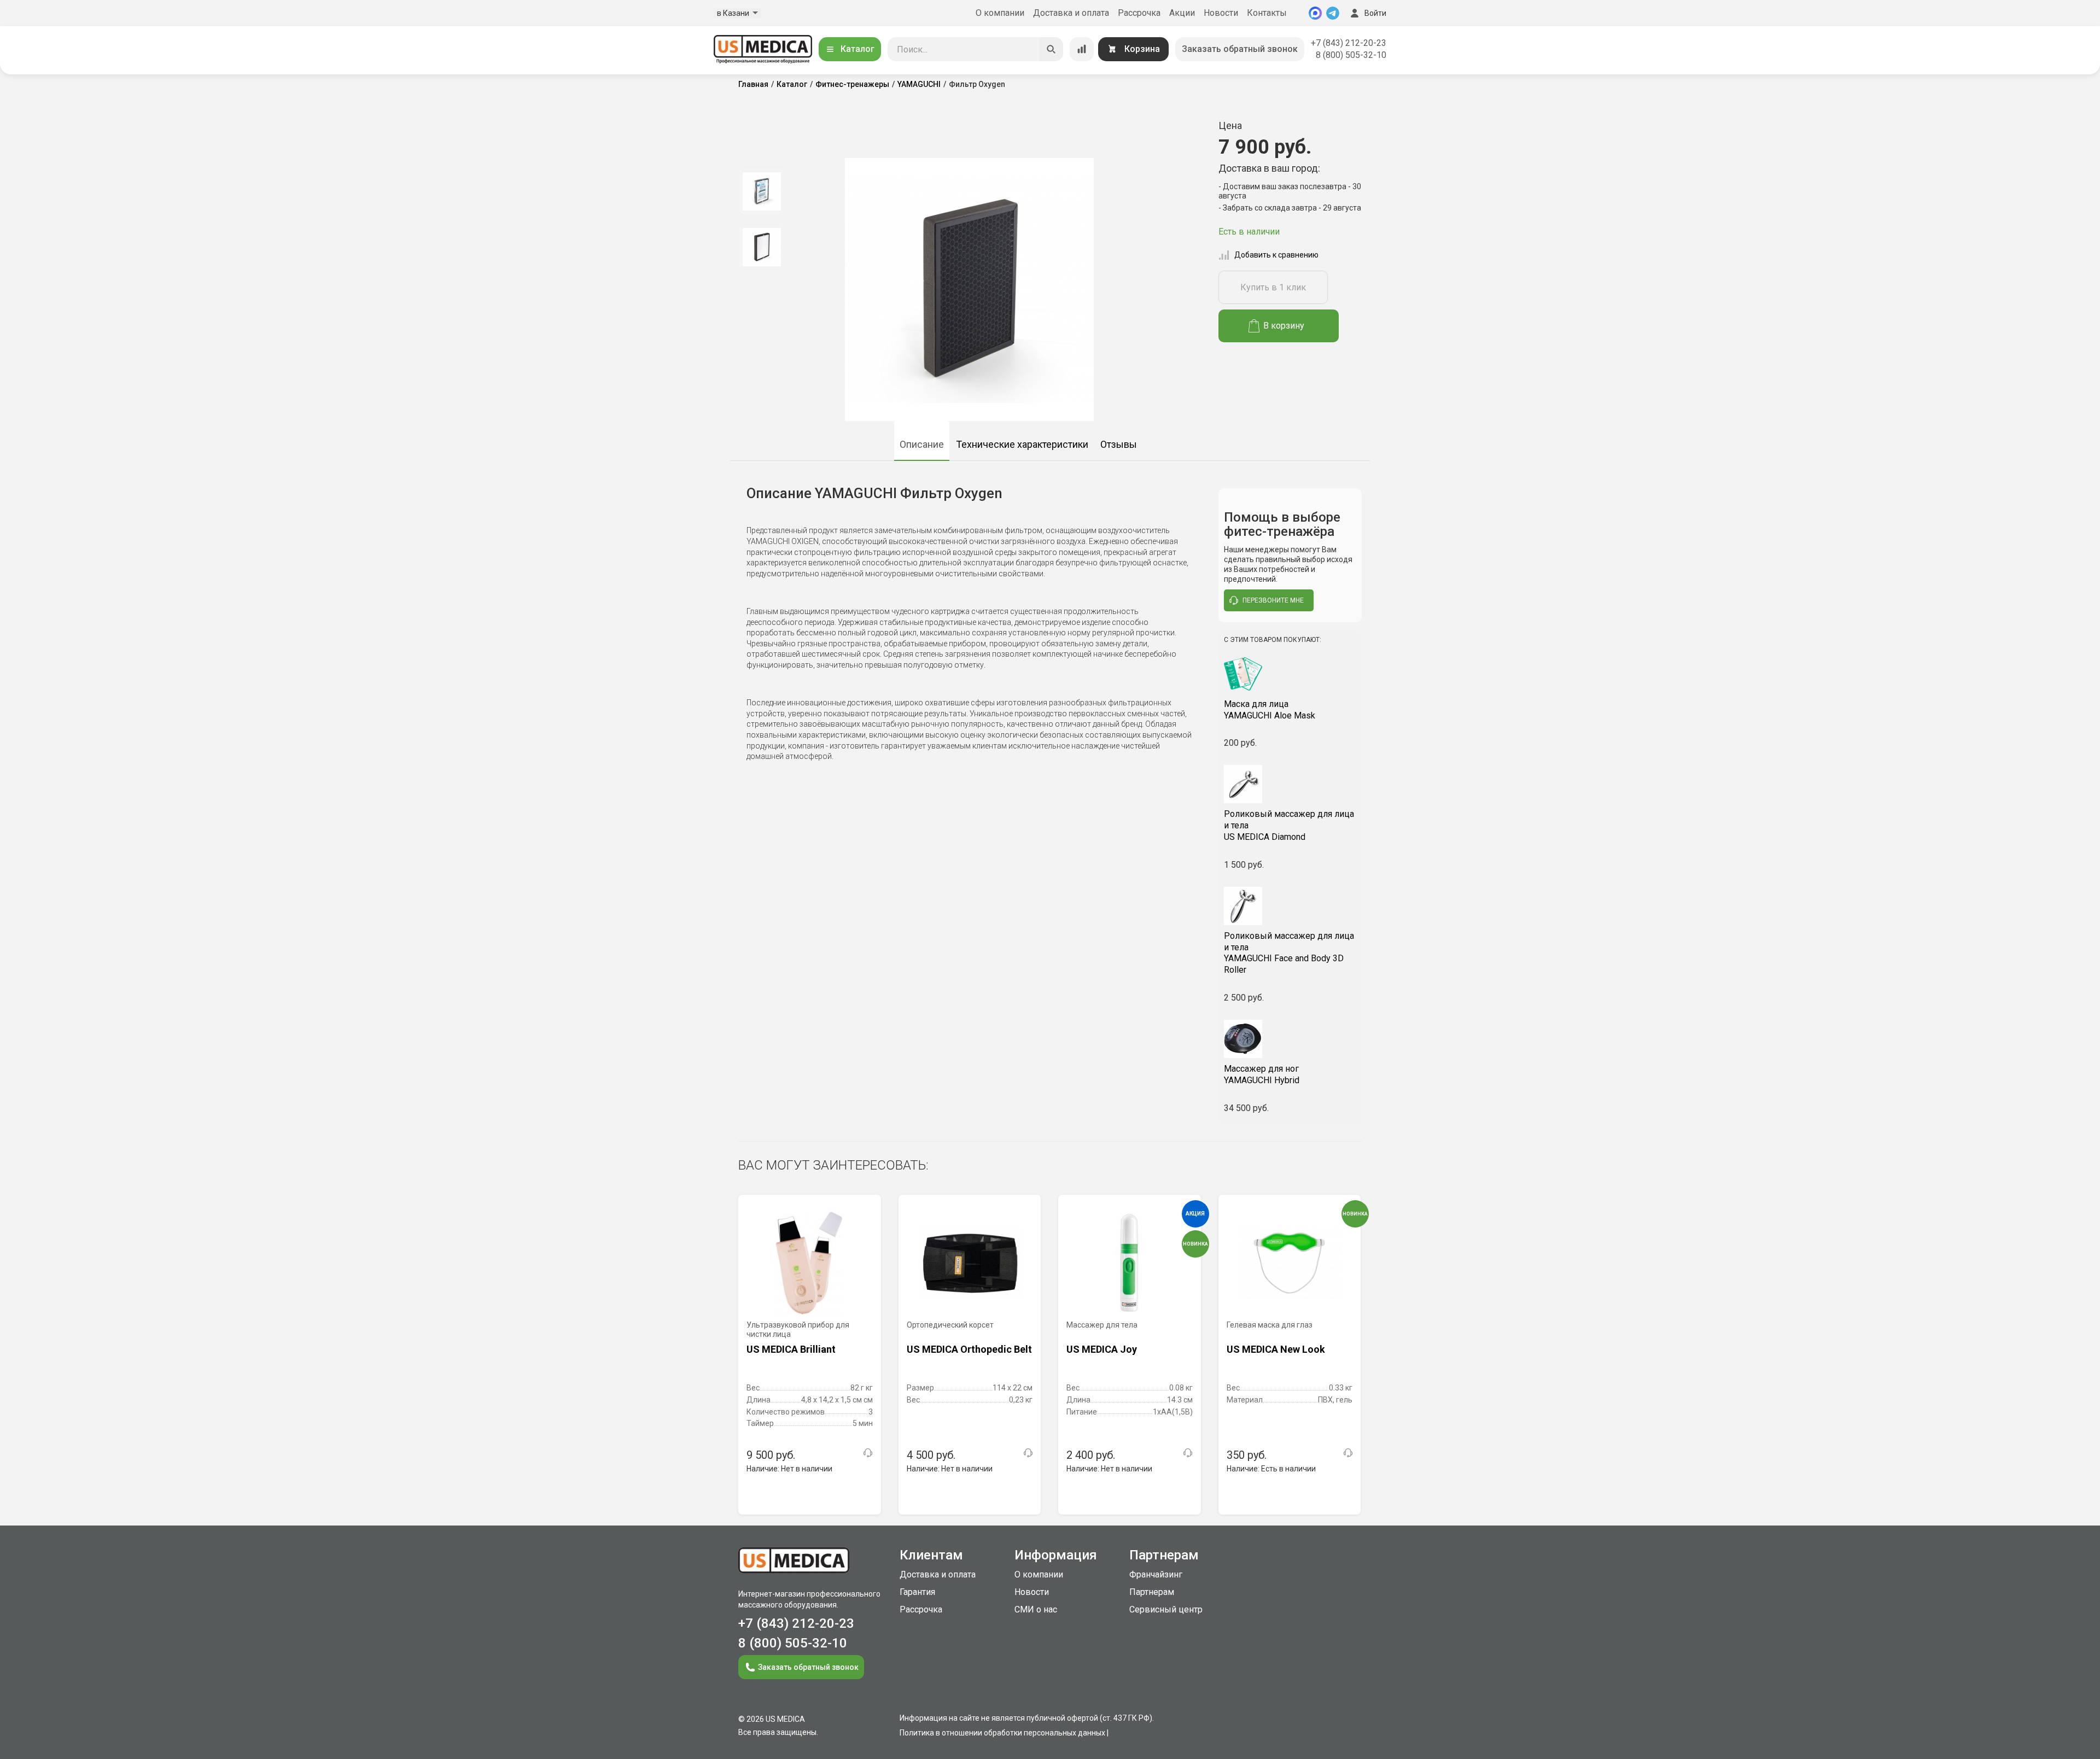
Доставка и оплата (1071, 13)
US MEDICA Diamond (1289, 825)
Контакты (1267, 13)
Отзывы (1119, 444)
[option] (762, 191)
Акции (1182, 13)
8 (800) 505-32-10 (1351, 55)
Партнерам (1152, 1592)
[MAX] (1315, 13)
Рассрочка (1139, 13)
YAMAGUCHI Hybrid (1262, 1074)
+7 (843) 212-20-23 (1349, 43)
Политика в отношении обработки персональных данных (1002, 1733)
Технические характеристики (1022, 444)
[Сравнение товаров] (1082, 49)
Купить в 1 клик (1273, 287)
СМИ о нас (1036, 1609)
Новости (1221, 13)
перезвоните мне (1273, 600)
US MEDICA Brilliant (791, 1349)
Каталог (857, 49)
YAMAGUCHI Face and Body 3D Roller (1289, 953)
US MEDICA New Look (1276, 1349)
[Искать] (1051, 49)
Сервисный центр (1166, 1609)
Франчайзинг (1156, 1574)
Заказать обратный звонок (1240, 49)
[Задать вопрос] (868, 1453)
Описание (922, 444)
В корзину (1284, 326)
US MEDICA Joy (1102, 1349)
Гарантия (917, 1592)
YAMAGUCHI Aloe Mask (1270, 710)
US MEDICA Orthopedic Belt (969, 1349)
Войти (1375, 13)
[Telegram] (1333, 13)
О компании (1000, 13)
